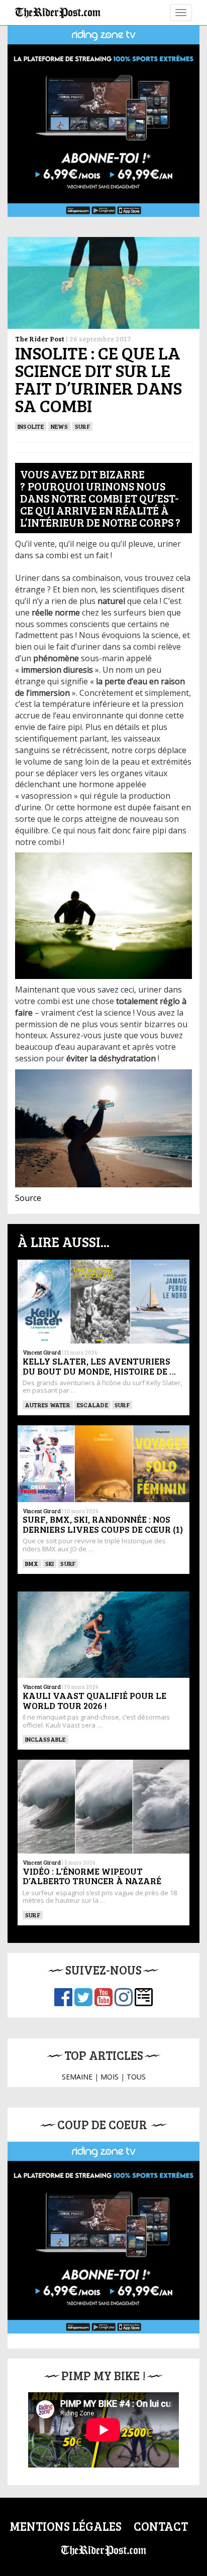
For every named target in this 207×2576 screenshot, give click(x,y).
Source (28, 1198)
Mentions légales (66, 2526)
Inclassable (45, 1739)
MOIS (110, 2077)
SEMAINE (77, 2077)
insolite (31, 426)
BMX (32, 1563)
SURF (82, 426)
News (59, 426)
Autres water (48, 1405)
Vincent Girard (42, 1352)
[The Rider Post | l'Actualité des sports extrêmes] (58, 13)
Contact (161, 2526)
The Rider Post (40, 339)
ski (50, 1563)
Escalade (92, 1405)
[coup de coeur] (103, 2238)
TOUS (136, 2077)
